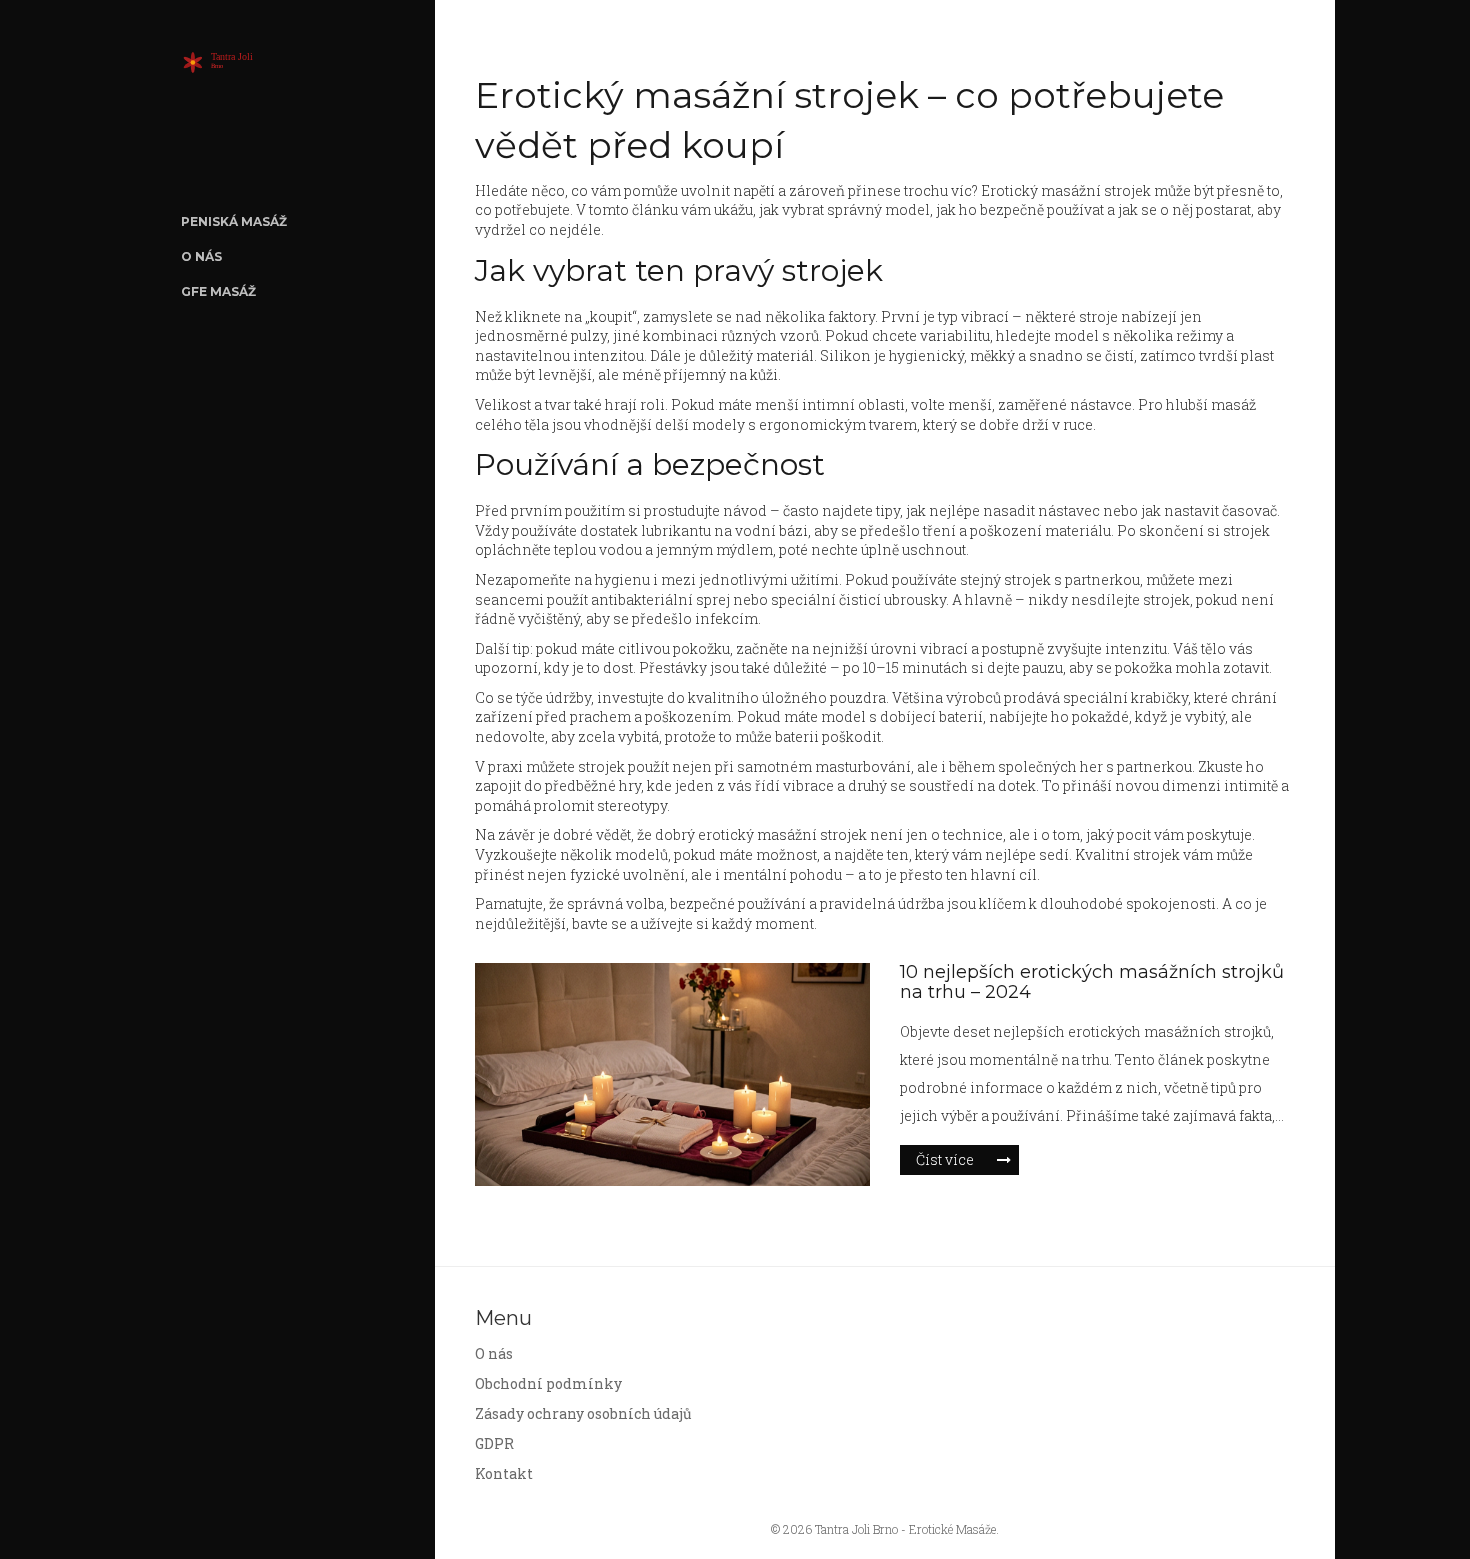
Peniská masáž (234, 221)
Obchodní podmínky (548, 1383)
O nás (201, 256)
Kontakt (504, 1473)
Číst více (945, 1159)
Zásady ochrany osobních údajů (583, 1413)
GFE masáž (218, 291)
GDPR (494, 1443)
